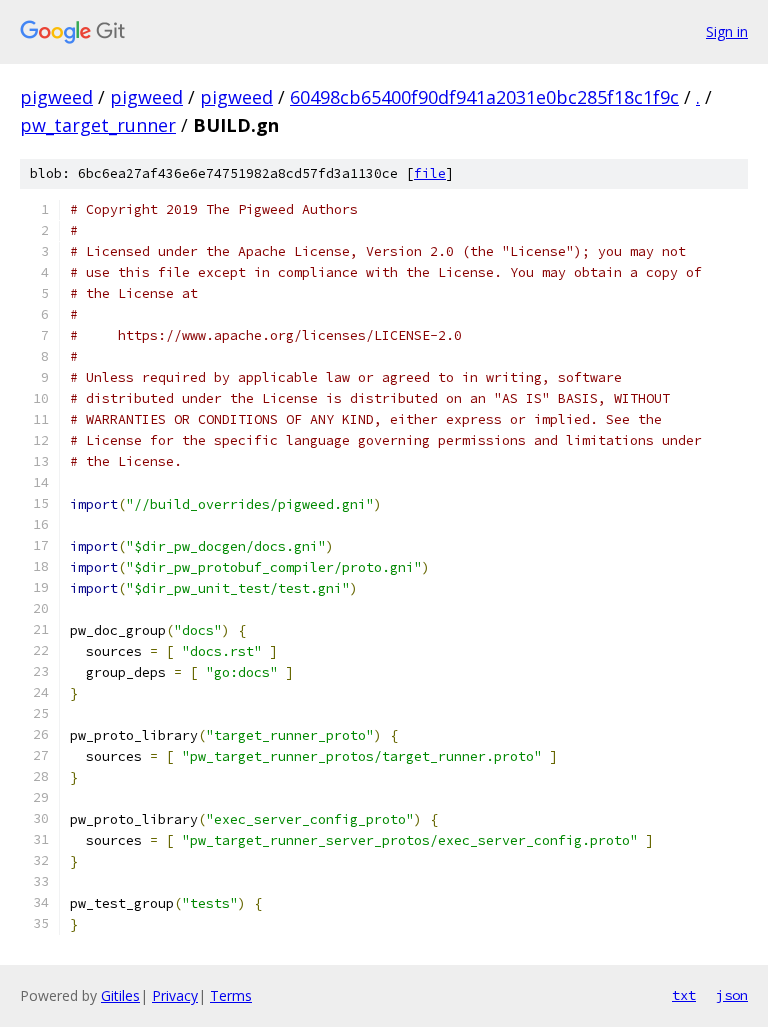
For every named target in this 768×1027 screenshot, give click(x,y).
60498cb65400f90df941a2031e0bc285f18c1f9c (484, 97)
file (430, 173)
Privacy (175, 995)
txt (684, 995)
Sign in (727, 31)
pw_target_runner (98, 125)
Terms (231, 995)
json (732, 995)
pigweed (56, 97)
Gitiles (120, 995)
